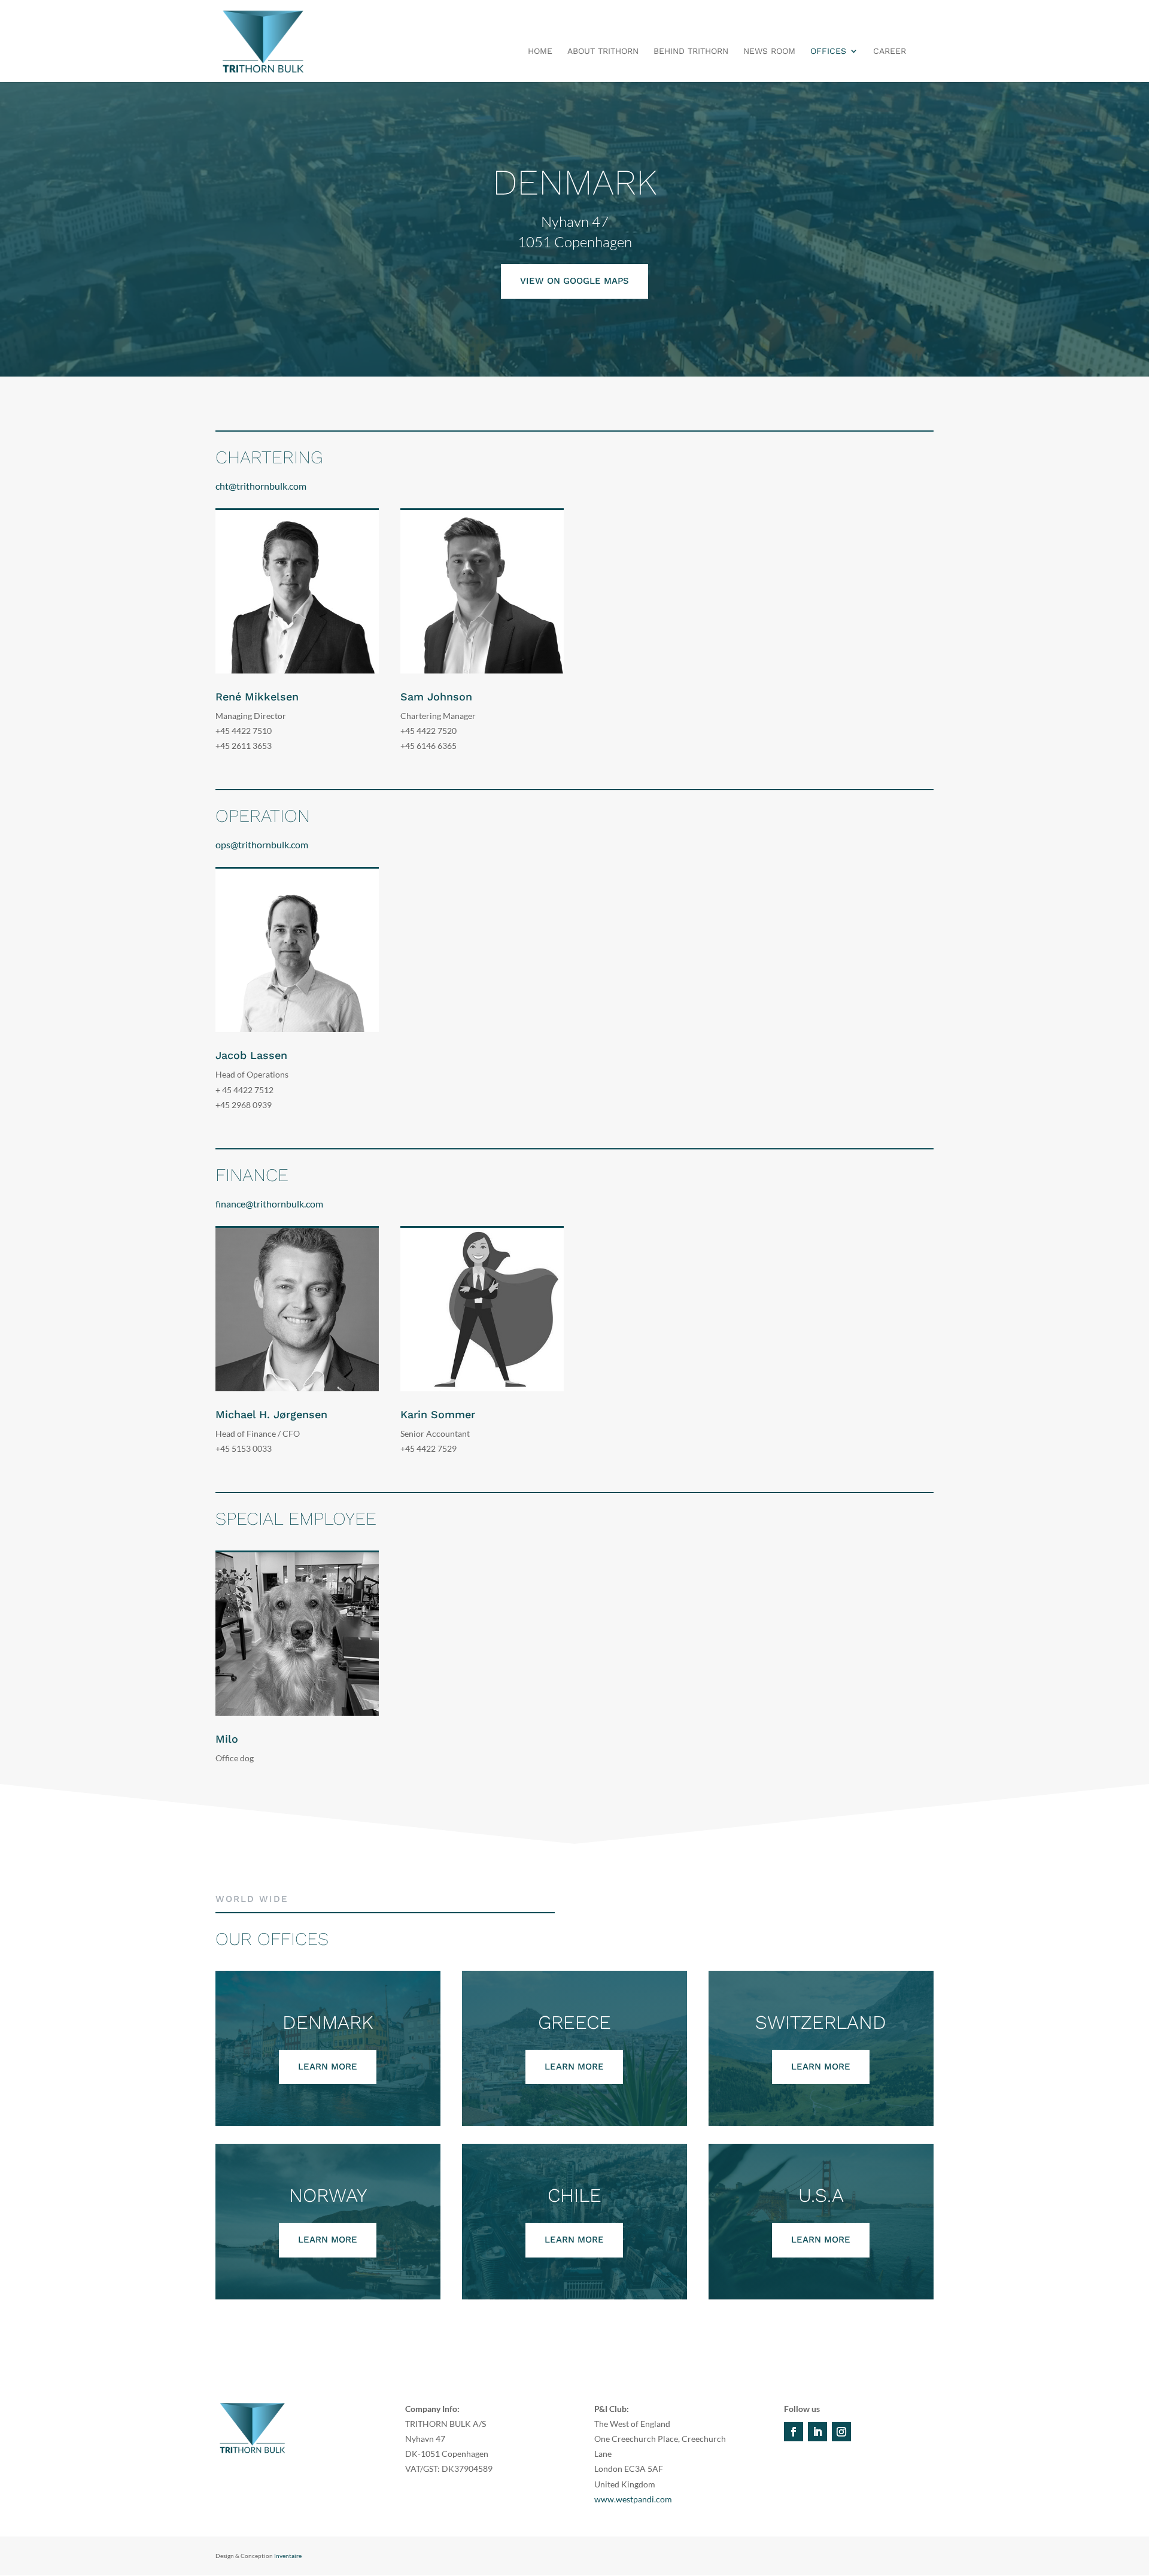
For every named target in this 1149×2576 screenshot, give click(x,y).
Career (890, 51)
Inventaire (288, 2556)
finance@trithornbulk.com (269, 1204)
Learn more (328, 2067)
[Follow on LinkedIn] (817, 2432)
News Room (769, 51)
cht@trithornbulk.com (261, 486)
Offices (828, 51)
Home (540, 51)
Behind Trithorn (691, 51)
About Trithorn (603, 51)
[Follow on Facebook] (794, 2432)
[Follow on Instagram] (841, 2432)
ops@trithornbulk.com (262, 844)
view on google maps (574, 281)
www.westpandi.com (633, 2499)
